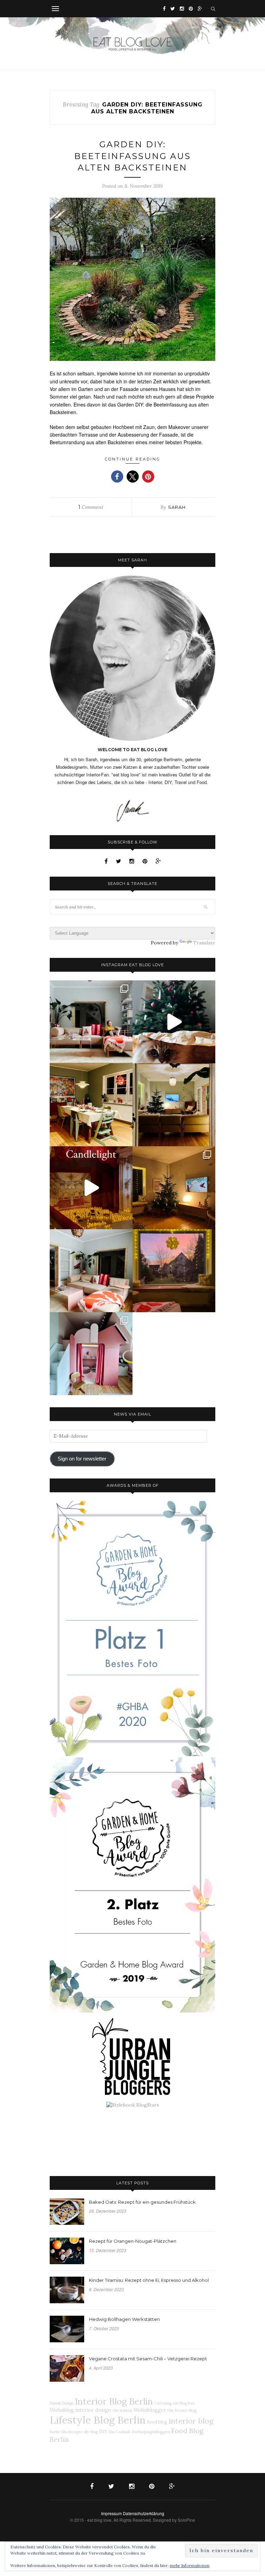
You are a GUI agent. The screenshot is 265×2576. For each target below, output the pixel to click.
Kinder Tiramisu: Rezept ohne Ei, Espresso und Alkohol (149, 2280)
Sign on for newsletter (82, 1459)
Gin (170, 2410)
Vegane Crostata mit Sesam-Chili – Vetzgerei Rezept (148, 2359)
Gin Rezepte (72, 2432)
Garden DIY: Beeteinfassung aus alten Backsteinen (132, 156)
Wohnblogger (150, 2410)
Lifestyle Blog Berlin (98, 2420)
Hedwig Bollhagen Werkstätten (124, 2319)
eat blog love (184, 2403)
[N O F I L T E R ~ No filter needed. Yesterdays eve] (174, 1271)
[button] (117, 477)
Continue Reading (133, 459)
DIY (103, 2432)
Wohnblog (62, 2410)
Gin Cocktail (119, 2432)
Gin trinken (122, 2410)
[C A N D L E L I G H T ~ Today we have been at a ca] (91, 1188)
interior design (93, 2410)
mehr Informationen (190, 2565)
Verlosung (163, 2403)
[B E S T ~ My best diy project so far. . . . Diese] (91, 1354)
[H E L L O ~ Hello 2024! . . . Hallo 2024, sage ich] (91, 1022)
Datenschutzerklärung (144, 2513)
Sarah (177, 507)
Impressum (111, 2513)
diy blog (91, 2432)
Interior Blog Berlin (114, 2401)
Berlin (55, 2432)
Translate (204, 943)
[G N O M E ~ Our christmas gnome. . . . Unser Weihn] (174, 1022)
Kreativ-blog (186, 2410)
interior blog (191, 2421)
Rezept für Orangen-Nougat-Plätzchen (133, 2241)
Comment (91, 507)
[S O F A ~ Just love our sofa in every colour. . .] (91, 1271)
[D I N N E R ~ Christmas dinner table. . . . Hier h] (91, 1105)
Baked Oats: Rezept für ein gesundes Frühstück (142, 2202)
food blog (157, 2422)
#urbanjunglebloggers (151, 2432)
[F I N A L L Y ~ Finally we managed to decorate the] (174, 1188)
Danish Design (62, 2403)
